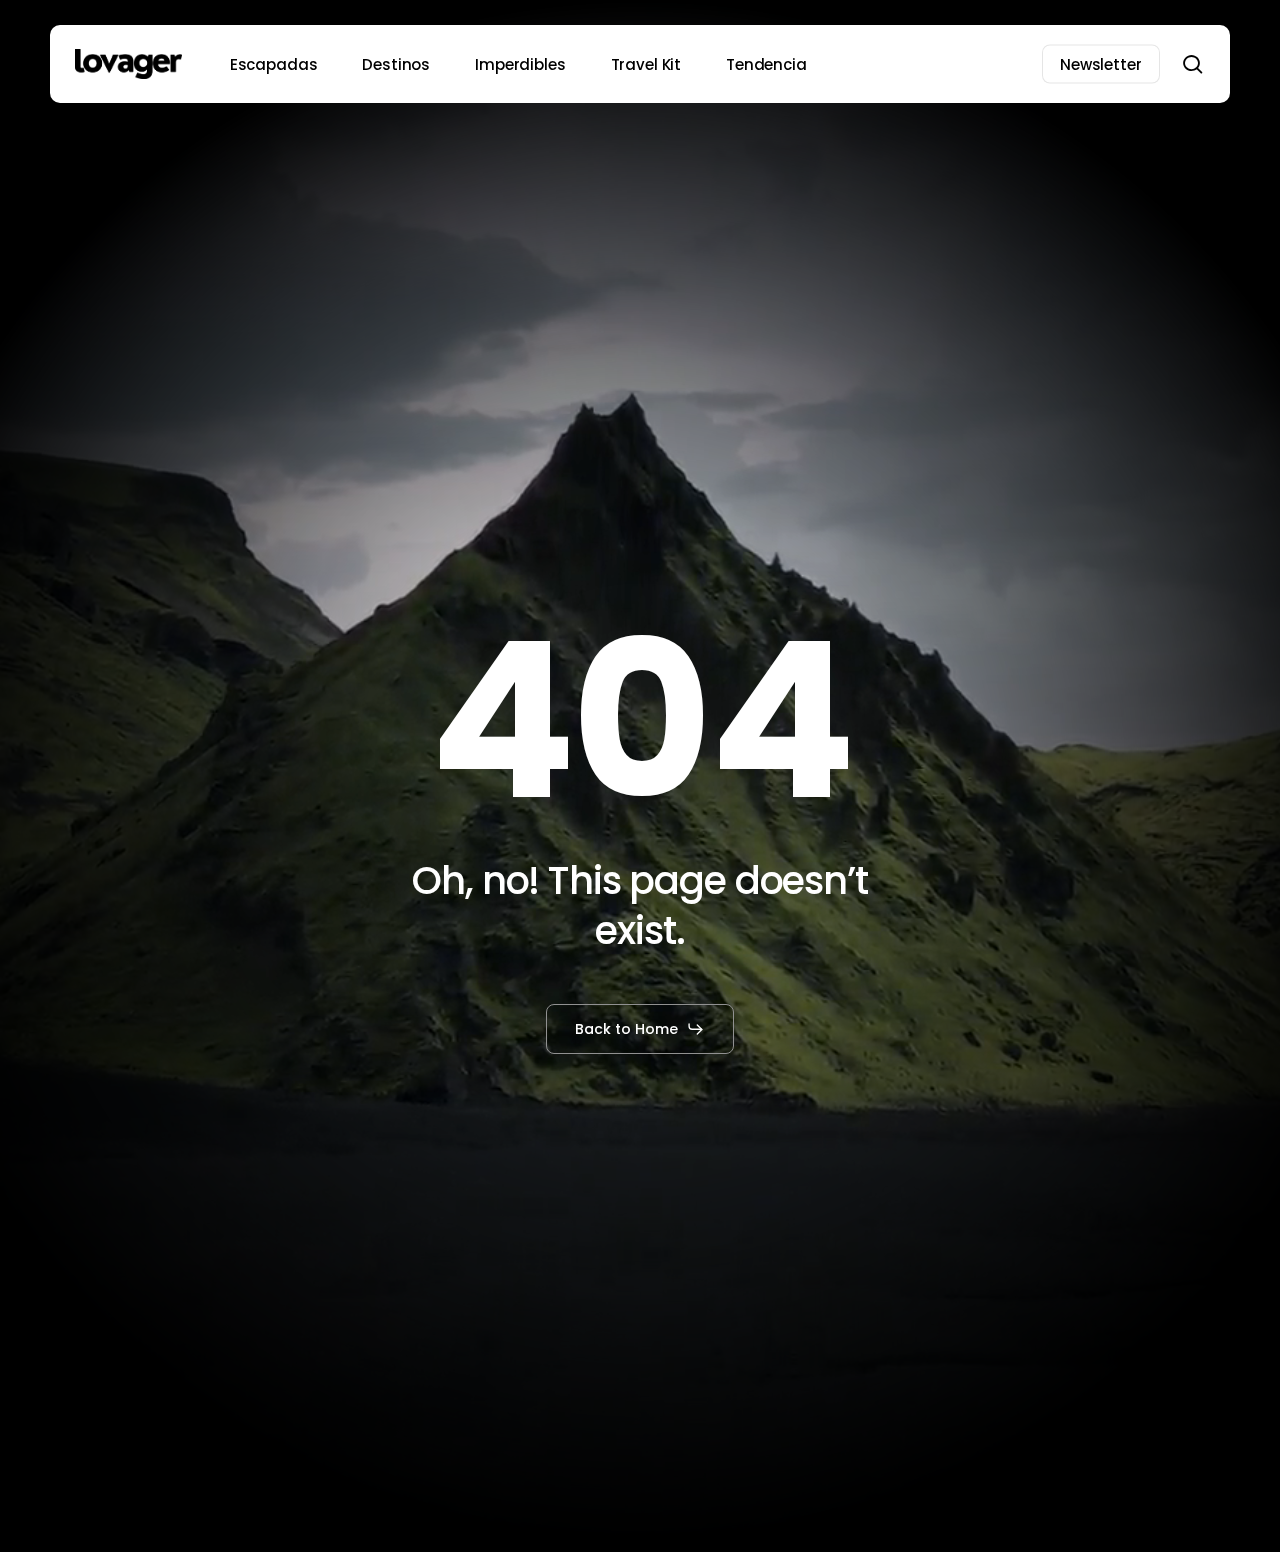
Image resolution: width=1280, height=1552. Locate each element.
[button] (640, 1029)
